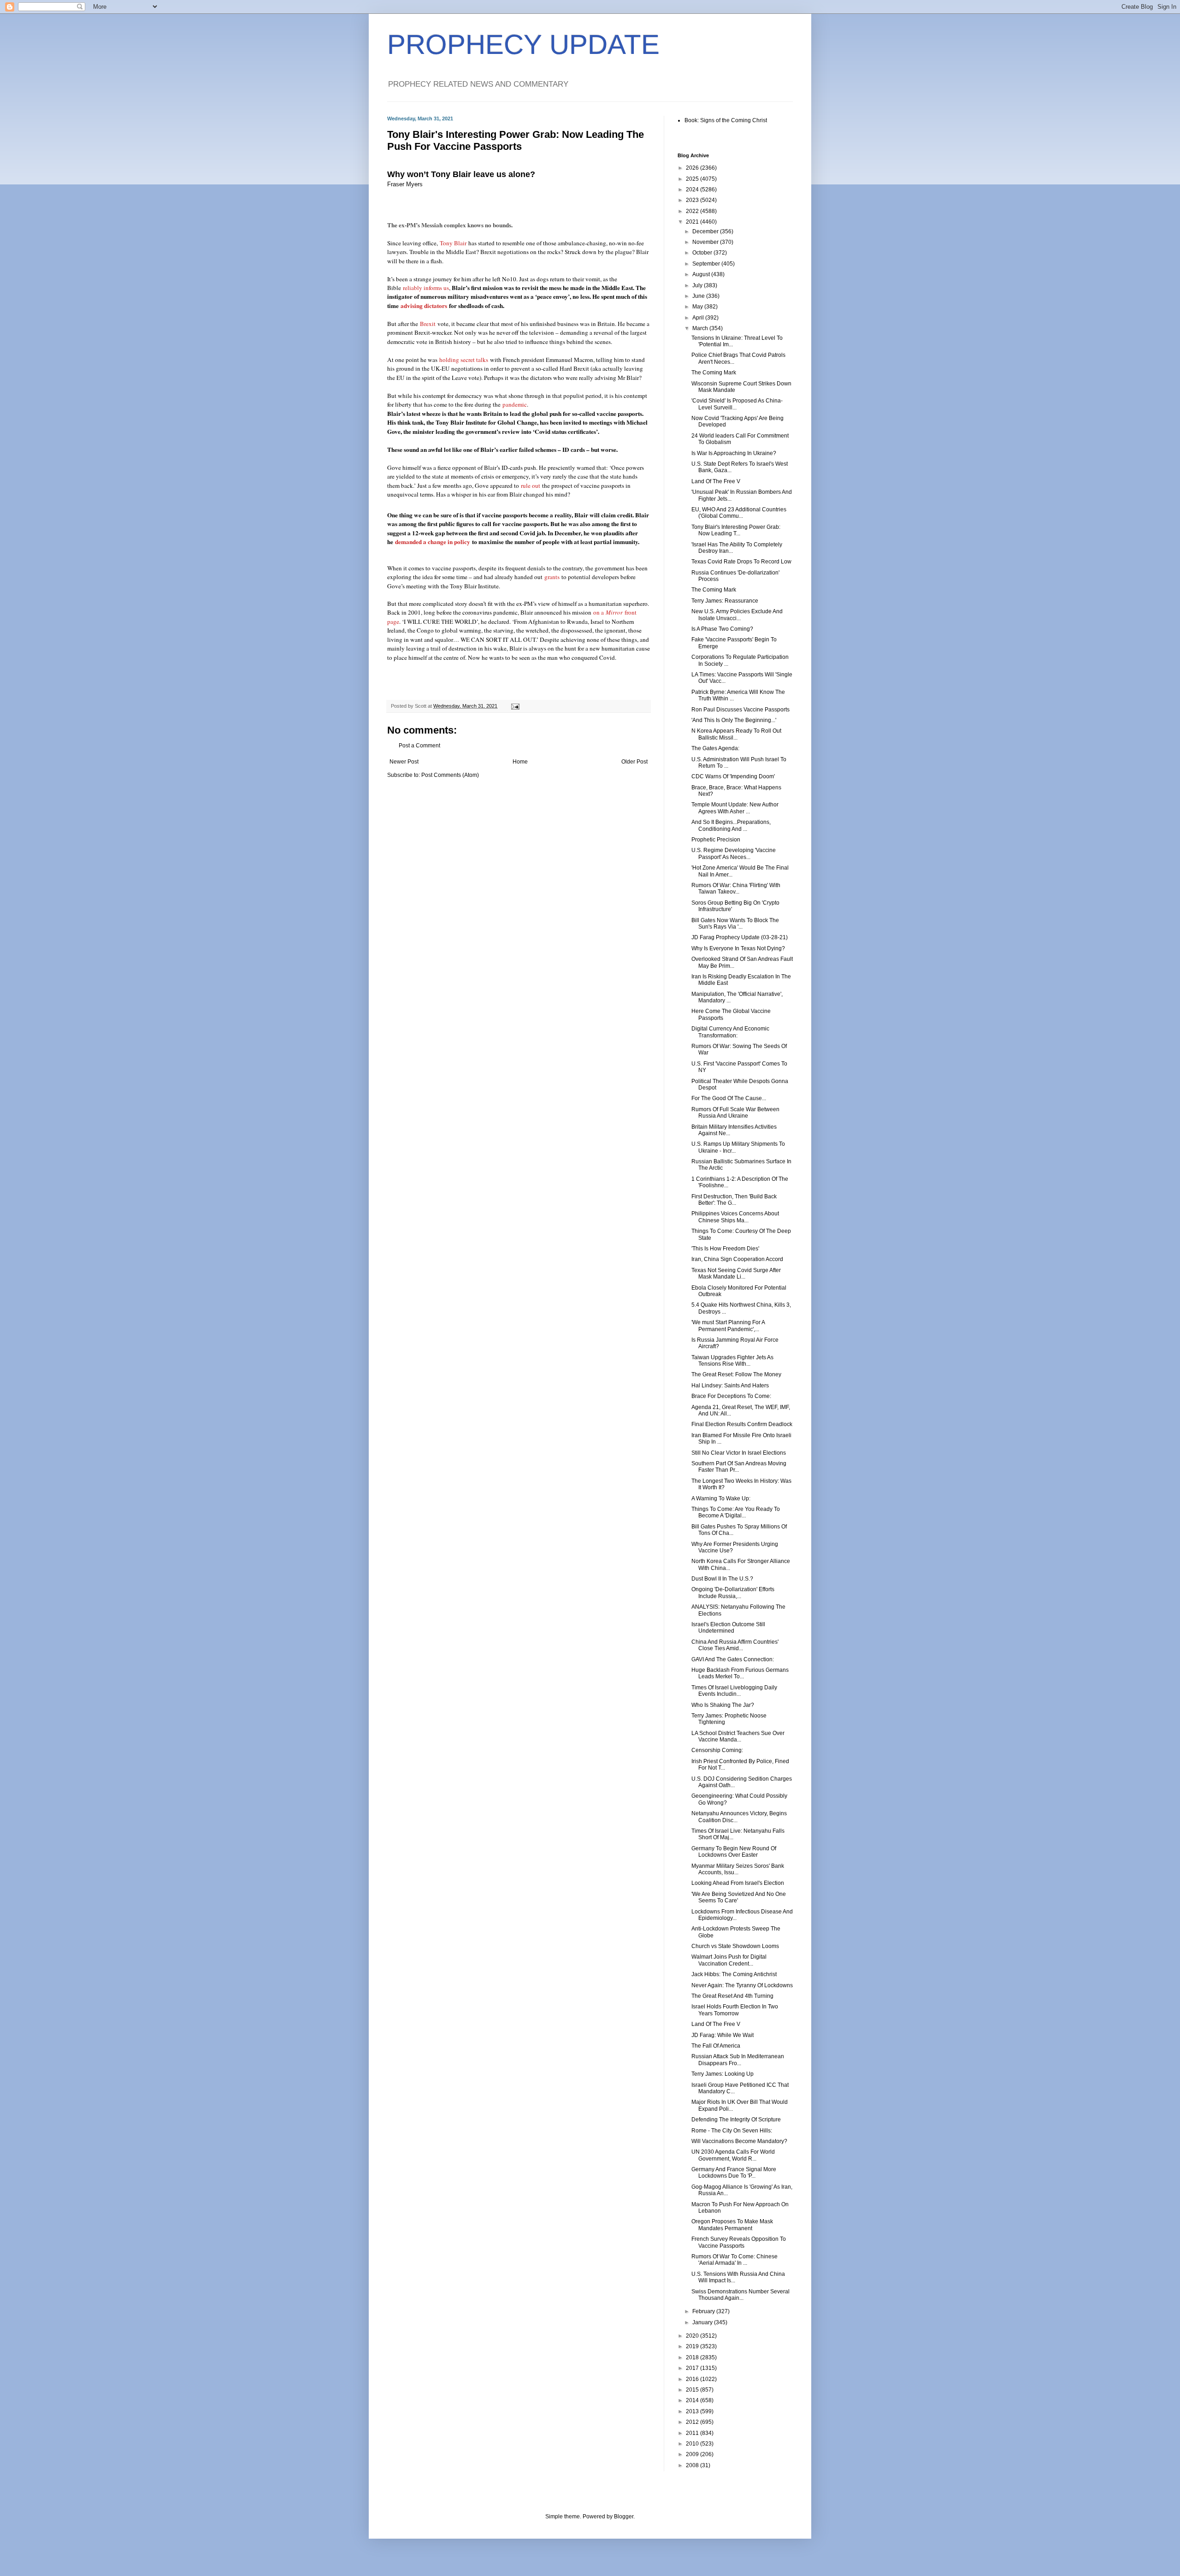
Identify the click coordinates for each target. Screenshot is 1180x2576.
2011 (693, 2433)
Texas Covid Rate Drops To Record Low (741, 562)
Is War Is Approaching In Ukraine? (734, 453)
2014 (693, 2400)
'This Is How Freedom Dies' (725, 1249)
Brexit (428, 324)
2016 (693, 2379)
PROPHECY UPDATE (523, 44)
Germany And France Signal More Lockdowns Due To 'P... (734, 2173)
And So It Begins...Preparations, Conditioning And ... (731, 825)
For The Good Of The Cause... (729, 1098)
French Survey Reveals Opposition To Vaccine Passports (739, 2242)
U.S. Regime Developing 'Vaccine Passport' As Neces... (734, 853)
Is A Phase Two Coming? (722, 629)
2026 (693, 168)
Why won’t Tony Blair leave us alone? (461, 174)
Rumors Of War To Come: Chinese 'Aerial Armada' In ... (735, 2260)
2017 (693, 2368)
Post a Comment (419, 746)
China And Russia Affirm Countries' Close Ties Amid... (735, 1645)
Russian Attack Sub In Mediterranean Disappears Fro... (738, 2060)
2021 (693, 222)
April (699, 318)
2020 (693, 2336)
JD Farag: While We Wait (723, 2035)
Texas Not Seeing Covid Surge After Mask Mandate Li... (736, 1273)
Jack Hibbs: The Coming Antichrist (734, 1974)
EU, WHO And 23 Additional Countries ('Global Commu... (739, 513)
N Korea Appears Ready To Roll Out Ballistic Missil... (736, 734)
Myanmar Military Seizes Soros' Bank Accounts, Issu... (738, 1869)
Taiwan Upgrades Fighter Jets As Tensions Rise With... (732, 1361)
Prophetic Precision (716, 840)
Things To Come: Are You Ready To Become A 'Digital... (736, 1512)
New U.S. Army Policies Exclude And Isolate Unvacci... (737, 615)
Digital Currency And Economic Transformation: (730, 1032)
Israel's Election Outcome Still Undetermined (728, 1628)
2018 (693, 2357)
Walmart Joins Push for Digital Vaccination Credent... (729, 1960)
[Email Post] (515, 706)
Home (520, 762)
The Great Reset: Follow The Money (736, 1374)
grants (552, 577)
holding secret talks (464, 360)
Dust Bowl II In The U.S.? (722, 1579)
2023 (693, 200)
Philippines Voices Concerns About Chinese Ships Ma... (735, 1217)
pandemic (515, 404)
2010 (693, 2444)
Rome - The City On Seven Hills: (732, 2131)
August (702, 274)
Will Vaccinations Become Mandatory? (739, 2141)
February (704, 2311)
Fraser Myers (406, 184)
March (701, 328)
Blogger (624, 2517)
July (698, 285)
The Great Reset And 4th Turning (732, 1996)
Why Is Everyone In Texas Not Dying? (738, 948)
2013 (693, 2411)
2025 (693, 179)
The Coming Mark (714, 373)
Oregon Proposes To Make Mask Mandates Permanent (732, 2225)
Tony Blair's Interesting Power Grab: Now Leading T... (736, 530)
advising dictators (424, 306)
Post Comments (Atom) (450, 775)
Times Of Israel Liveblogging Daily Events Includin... (734, 1691)
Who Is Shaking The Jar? (723, 1705)
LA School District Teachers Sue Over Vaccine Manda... (738, 1736)
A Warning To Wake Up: (721, 1498)
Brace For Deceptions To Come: (731, 1396)
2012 (693, 2422)
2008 (693, 2465)
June (699, 296)
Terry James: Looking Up (723, 2074)
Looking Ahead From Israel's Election (738, 1883)
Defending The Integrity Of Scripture (736, 2120)
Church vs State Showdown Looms (735, 1946)
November (706, 242)
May (698, 307)
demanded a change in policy (433, 542)
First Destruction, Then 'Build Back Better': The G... (734, 1200)
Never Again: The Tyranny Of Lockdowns (742, 1985)
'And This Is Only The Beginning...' (734, 720)
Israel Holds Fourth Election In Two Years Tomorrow (735, 2010)
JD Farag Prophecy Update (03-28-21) (740, 937)
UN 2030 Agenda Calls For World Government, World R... (733, 2155)
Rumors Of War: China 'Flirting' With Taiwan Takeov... (736, 888)
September (707, 264)
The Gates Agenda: (715, 748)
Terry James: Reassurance (725, 601)
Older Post (634, 762)
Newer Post (404, 762)
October (703, 253)
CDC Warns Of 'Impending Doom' (733, 776)
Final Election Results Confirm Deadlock (742, 1424)
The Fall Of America (716, 2046)
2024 (693, 189)
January (703, 2322)
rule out (531, 486)
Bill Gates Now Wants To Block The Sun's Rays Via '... (735, 924)
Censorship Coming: (717, 1750)
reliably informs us (426, 288)
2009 (693, 2454)
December (706, 231)
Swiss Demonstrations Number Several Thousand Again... (740, 2295)
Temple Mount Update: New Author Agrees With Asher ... (735, 808)
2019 (693, 2346)
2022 (693, 211)
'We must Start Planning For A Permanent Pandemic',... (728, 1326)
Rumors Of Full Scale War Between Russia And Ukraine (735, 1113)
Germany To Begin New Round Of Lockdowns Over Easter (734, 1852)
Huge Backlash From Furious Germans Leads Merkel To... (740, 1673)
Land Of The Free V (716, 481)
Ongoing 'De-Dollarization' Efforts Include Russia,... (733, 1593)
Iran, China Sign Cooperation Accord (737, 1259)
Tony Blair (453, 243)
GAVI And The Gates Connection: (733, 1659)
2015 (693, 2390)
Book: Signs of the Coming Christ (726, 120)
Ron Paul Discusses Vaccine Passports (740, 710)
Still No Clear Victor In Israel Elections (739, 1453)
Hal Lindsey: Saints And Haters (730, 1386)
